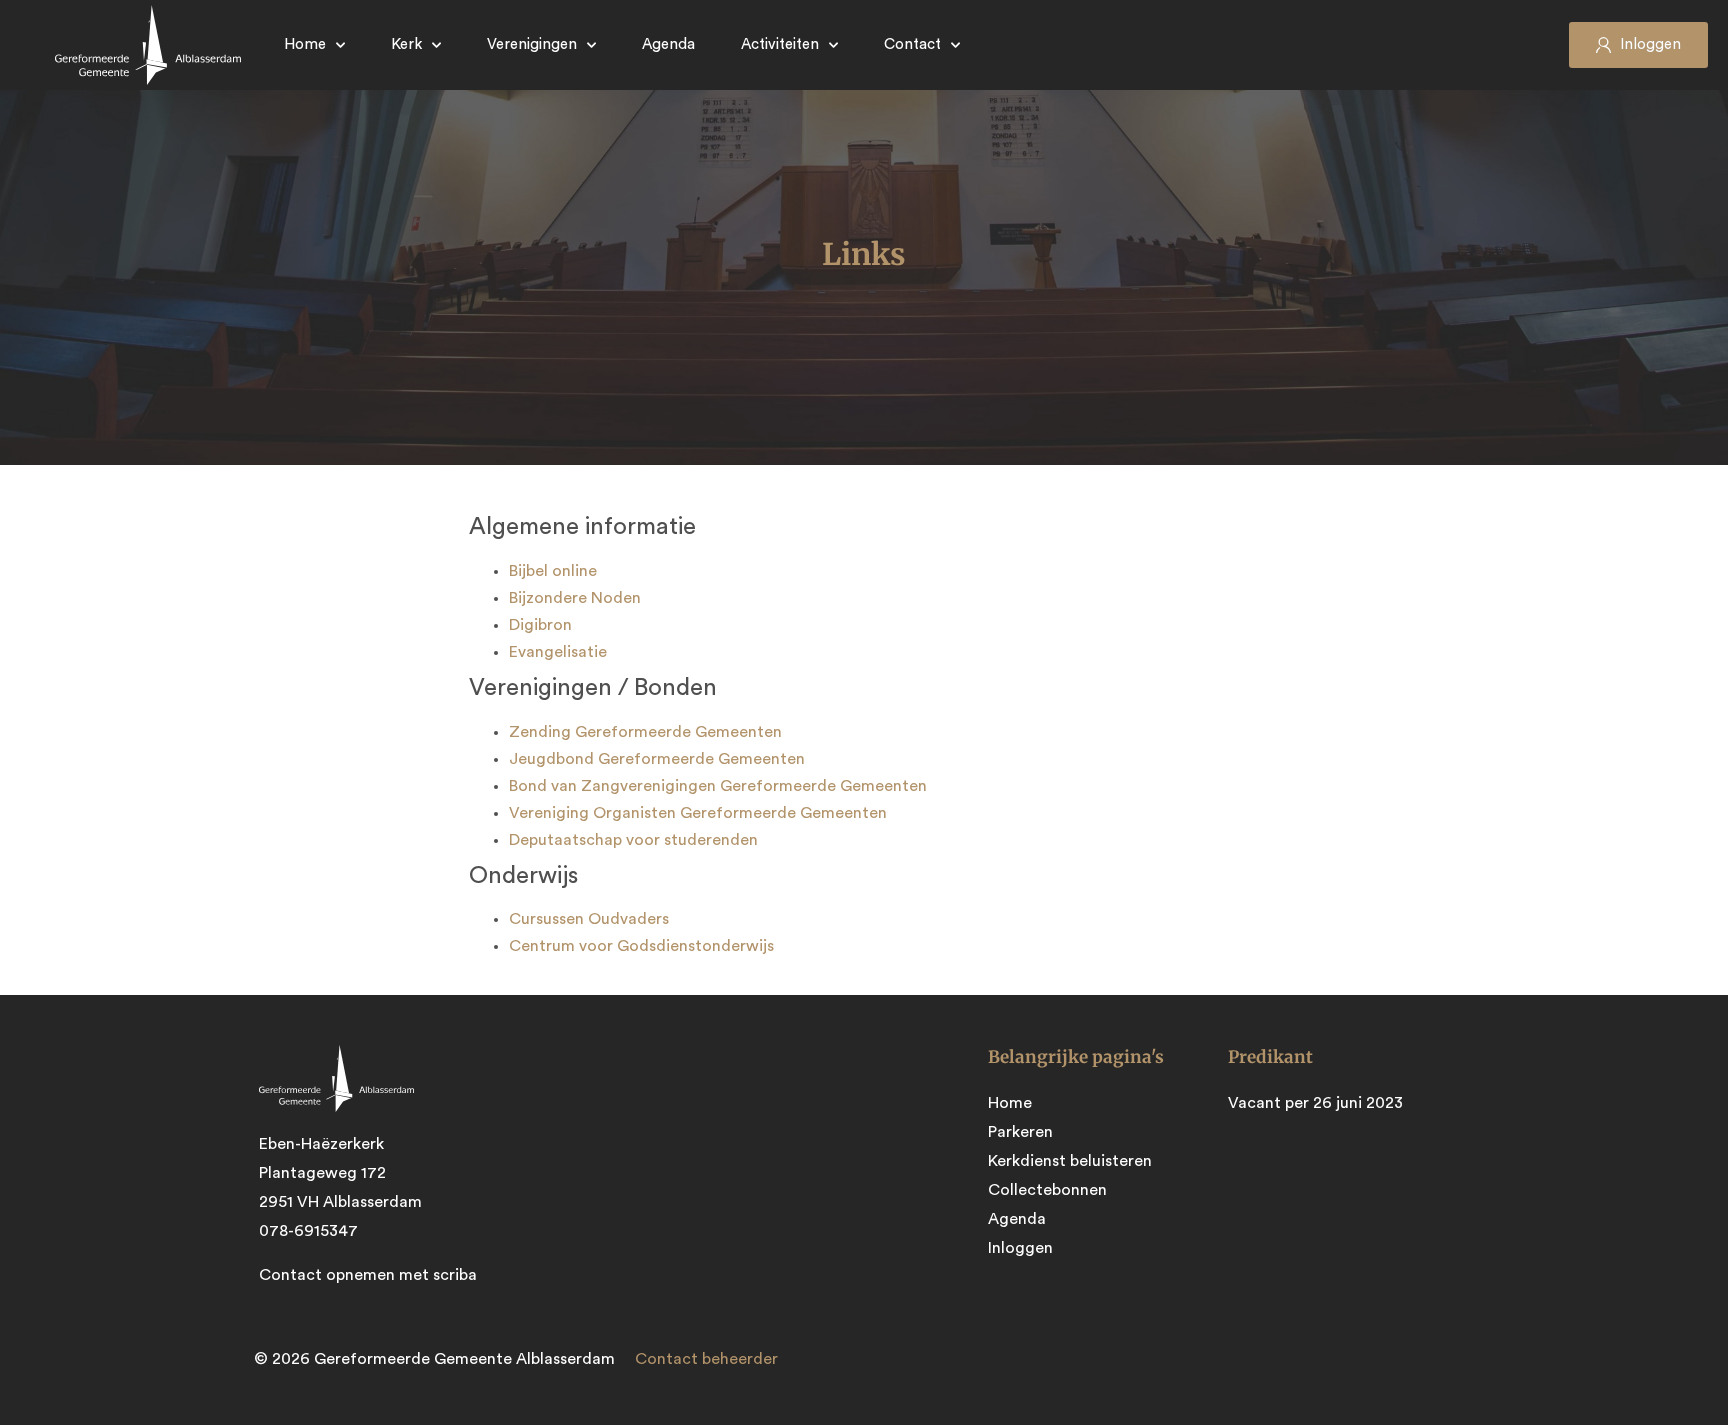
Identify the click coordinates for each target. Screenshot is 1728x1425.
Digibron (540, 625)
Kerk (406, 44)
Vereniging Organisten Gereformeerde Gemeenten (698, 813)
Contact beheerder (706, 1359)
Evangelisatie (558, 652)
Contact (912, 44)
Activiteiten (780, 44)
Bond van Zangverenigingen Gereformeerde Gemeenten (718, 786)
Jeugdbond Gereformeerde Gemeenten (657, 759)
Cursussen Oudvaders (589, 919)
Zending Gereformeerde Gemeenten (645, 732)
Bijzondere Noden (575, 598)
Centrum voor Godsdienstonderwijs (641, 946)
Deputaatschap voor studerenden (633, 840)
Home (305, 44)
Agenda (668, 44)
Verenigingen (532, 44)
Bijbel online (553, 571)
